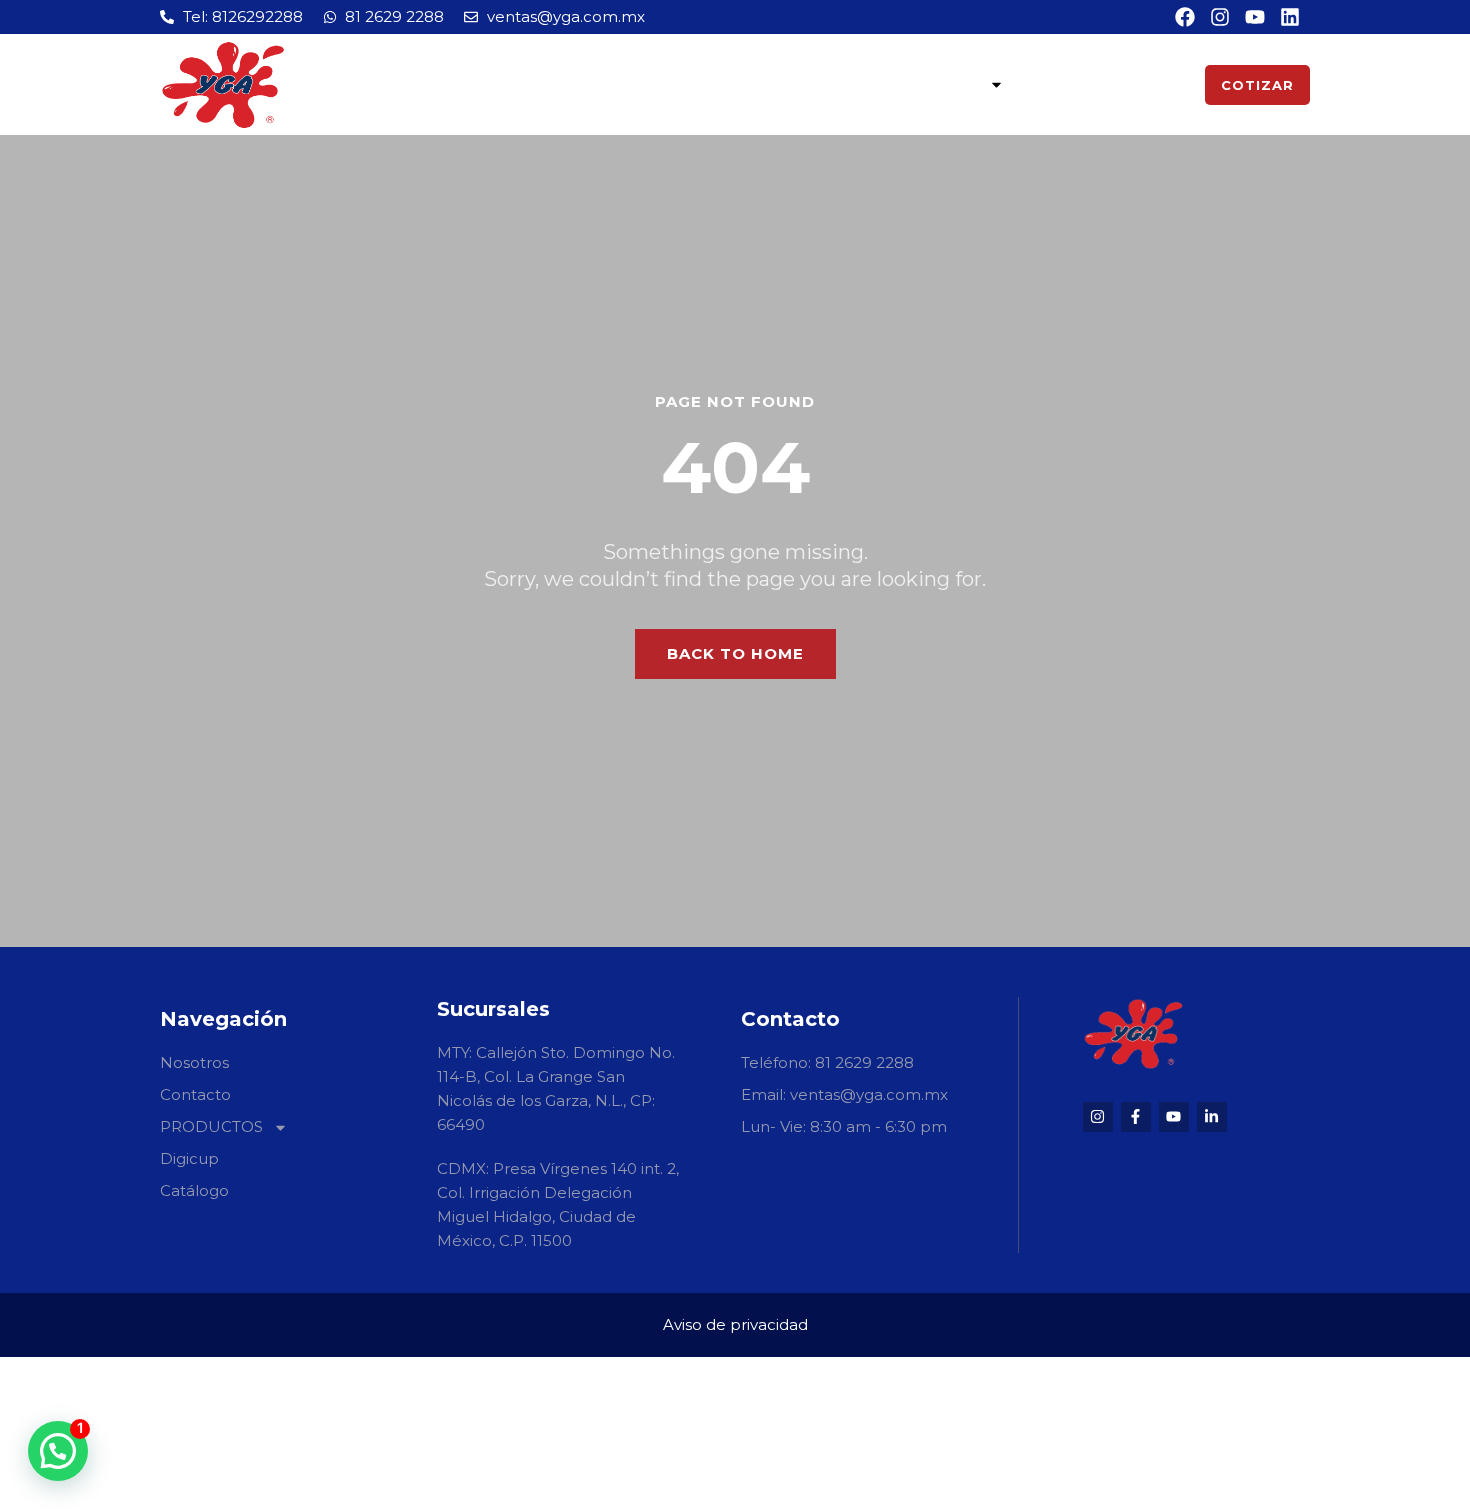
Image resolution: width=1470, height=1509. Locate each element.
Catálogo (1146, 84)
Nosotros (707, 84)
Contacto (814, 84)
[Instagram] (1098, 1117)
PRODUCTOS (927, 84)
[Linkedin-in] (1212, 1117)
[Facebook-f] (1136, 1117)
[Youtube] (1174, 1117)
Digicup (1053, 84)
